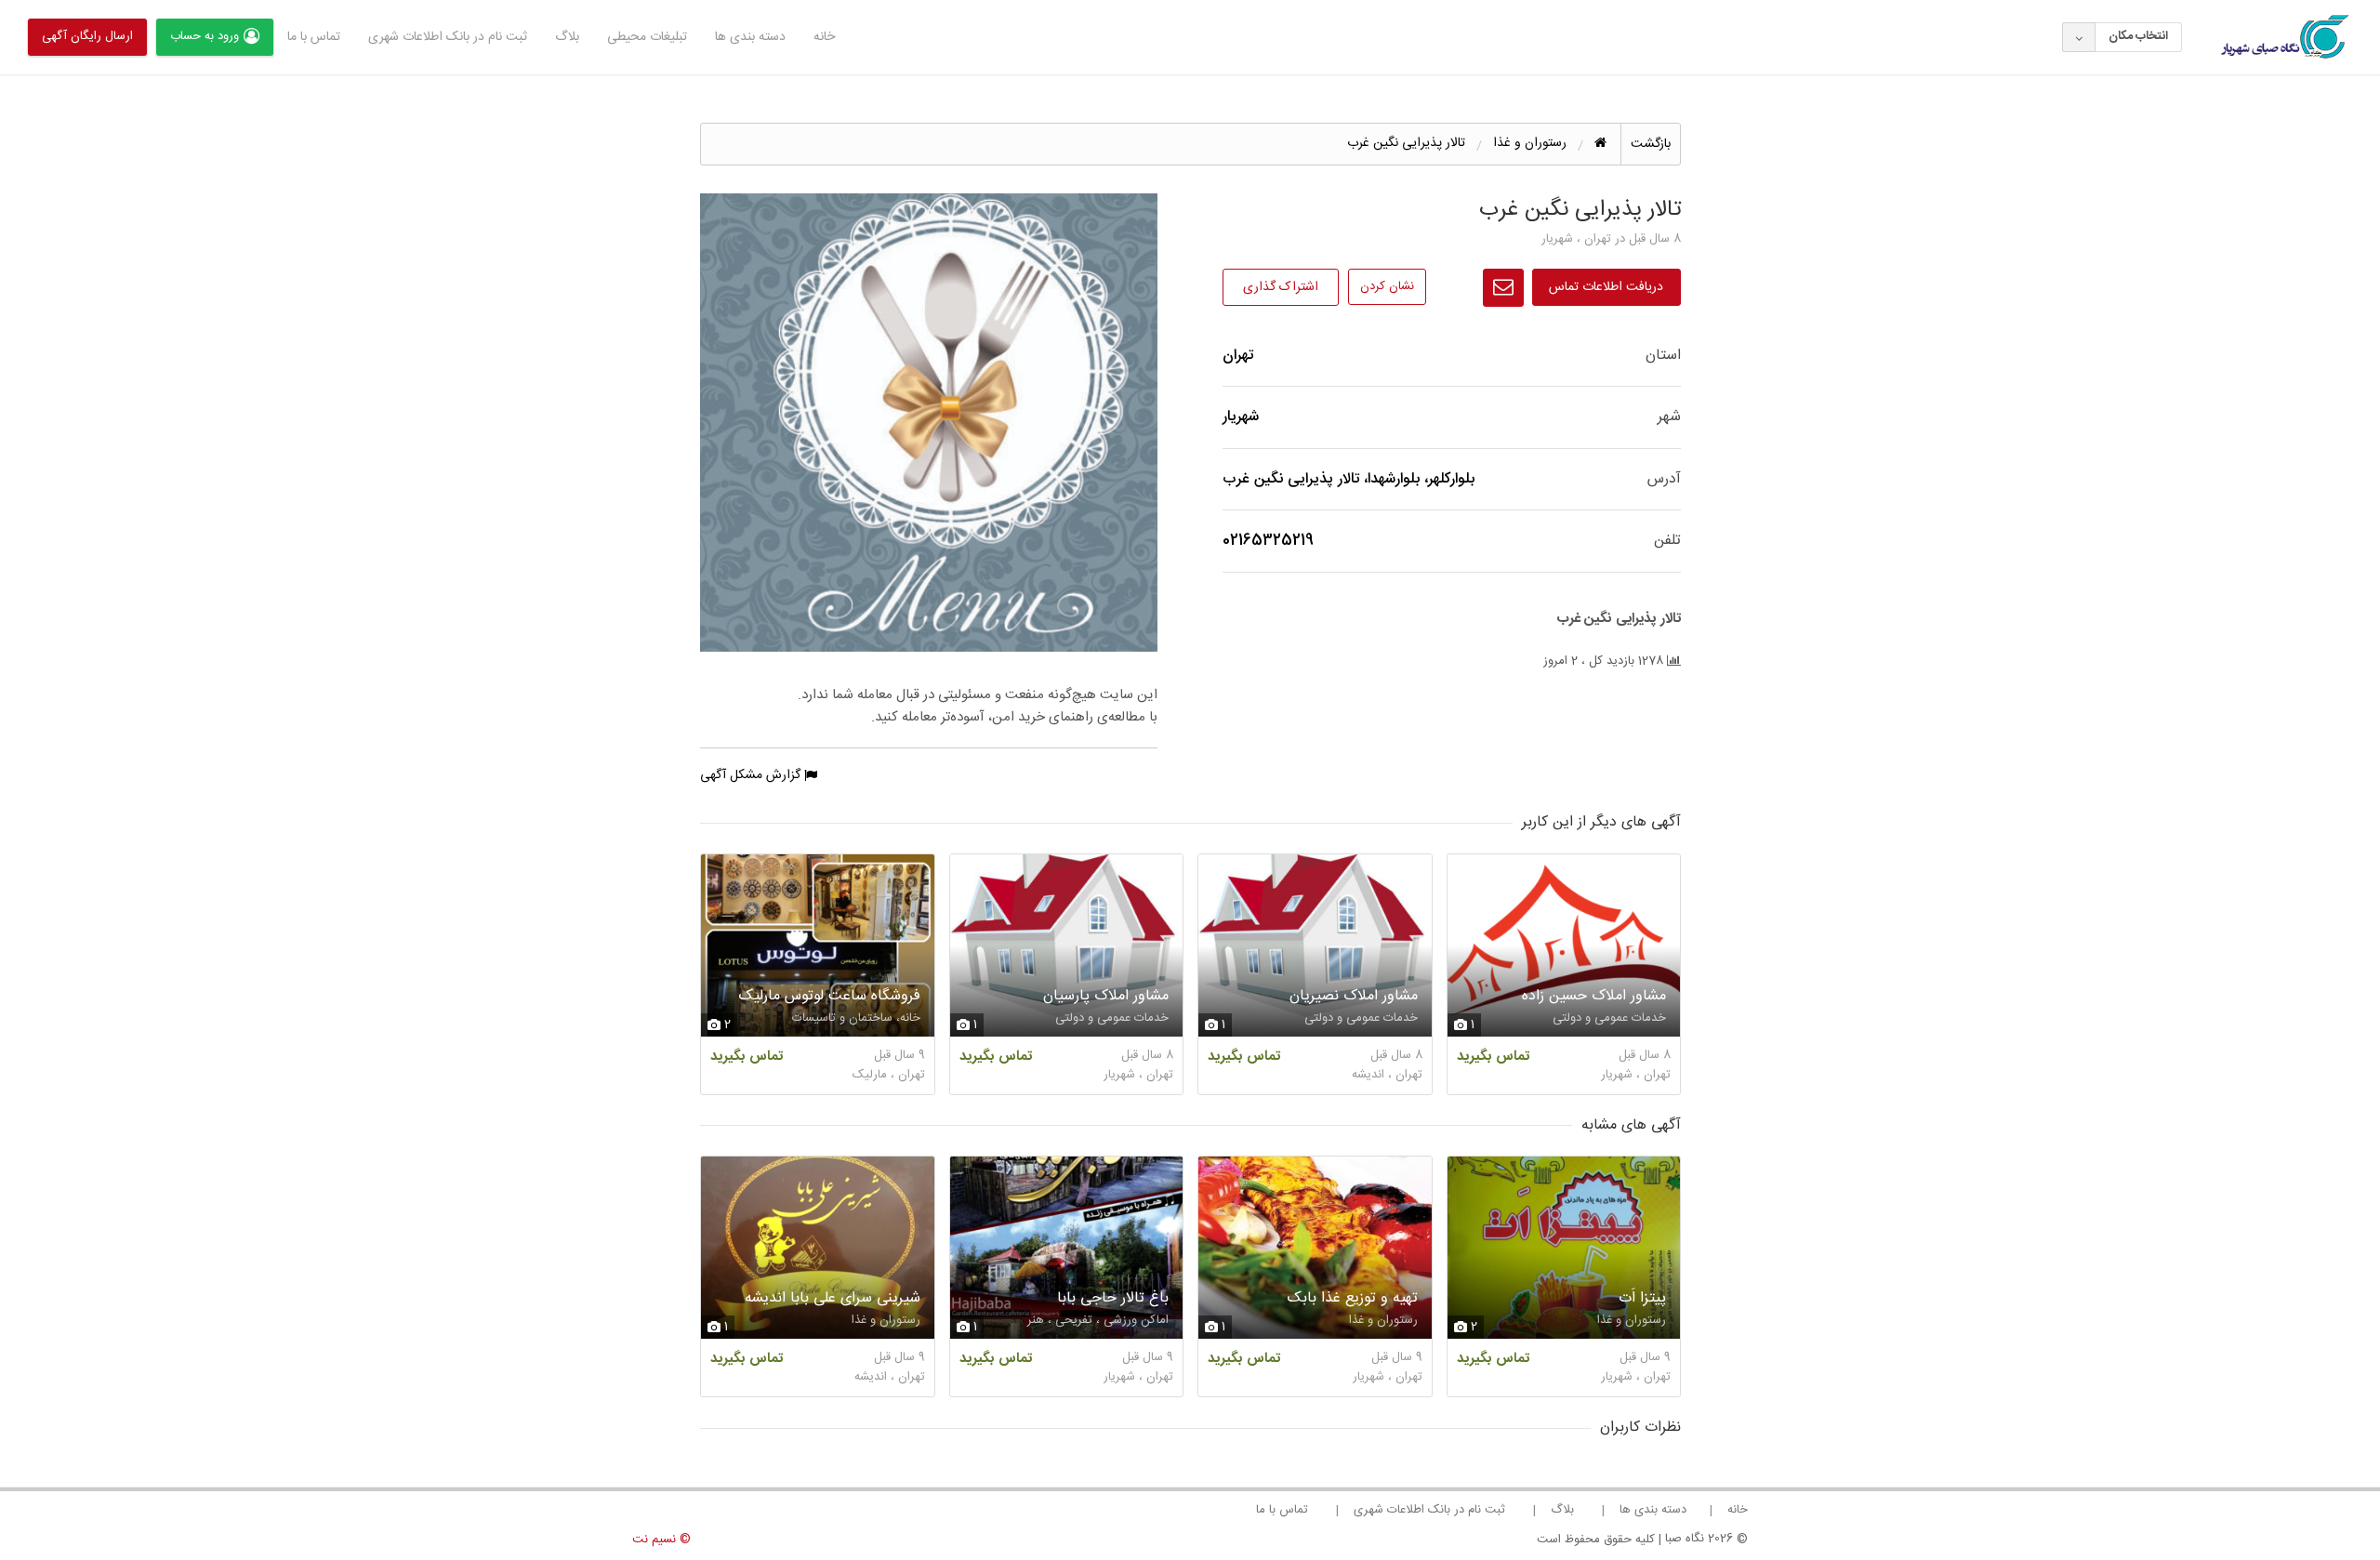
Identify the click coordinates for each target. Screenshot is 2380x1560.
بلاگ (567, 37)
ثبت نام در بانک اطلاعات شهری (448, 37)
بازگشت (1651, 144)
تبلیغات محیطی (647, 37)
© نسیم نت (661, 1540)
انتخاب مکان (2138, 36)
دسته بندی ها (750, 37)
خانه (824, 37)
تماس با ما (314, 37)
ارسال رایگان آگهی (87, 36)
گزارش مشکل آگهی (752, 775)
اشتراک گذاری (1281, 287)
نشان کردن (1387, 286)
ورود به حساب (205, 36)
